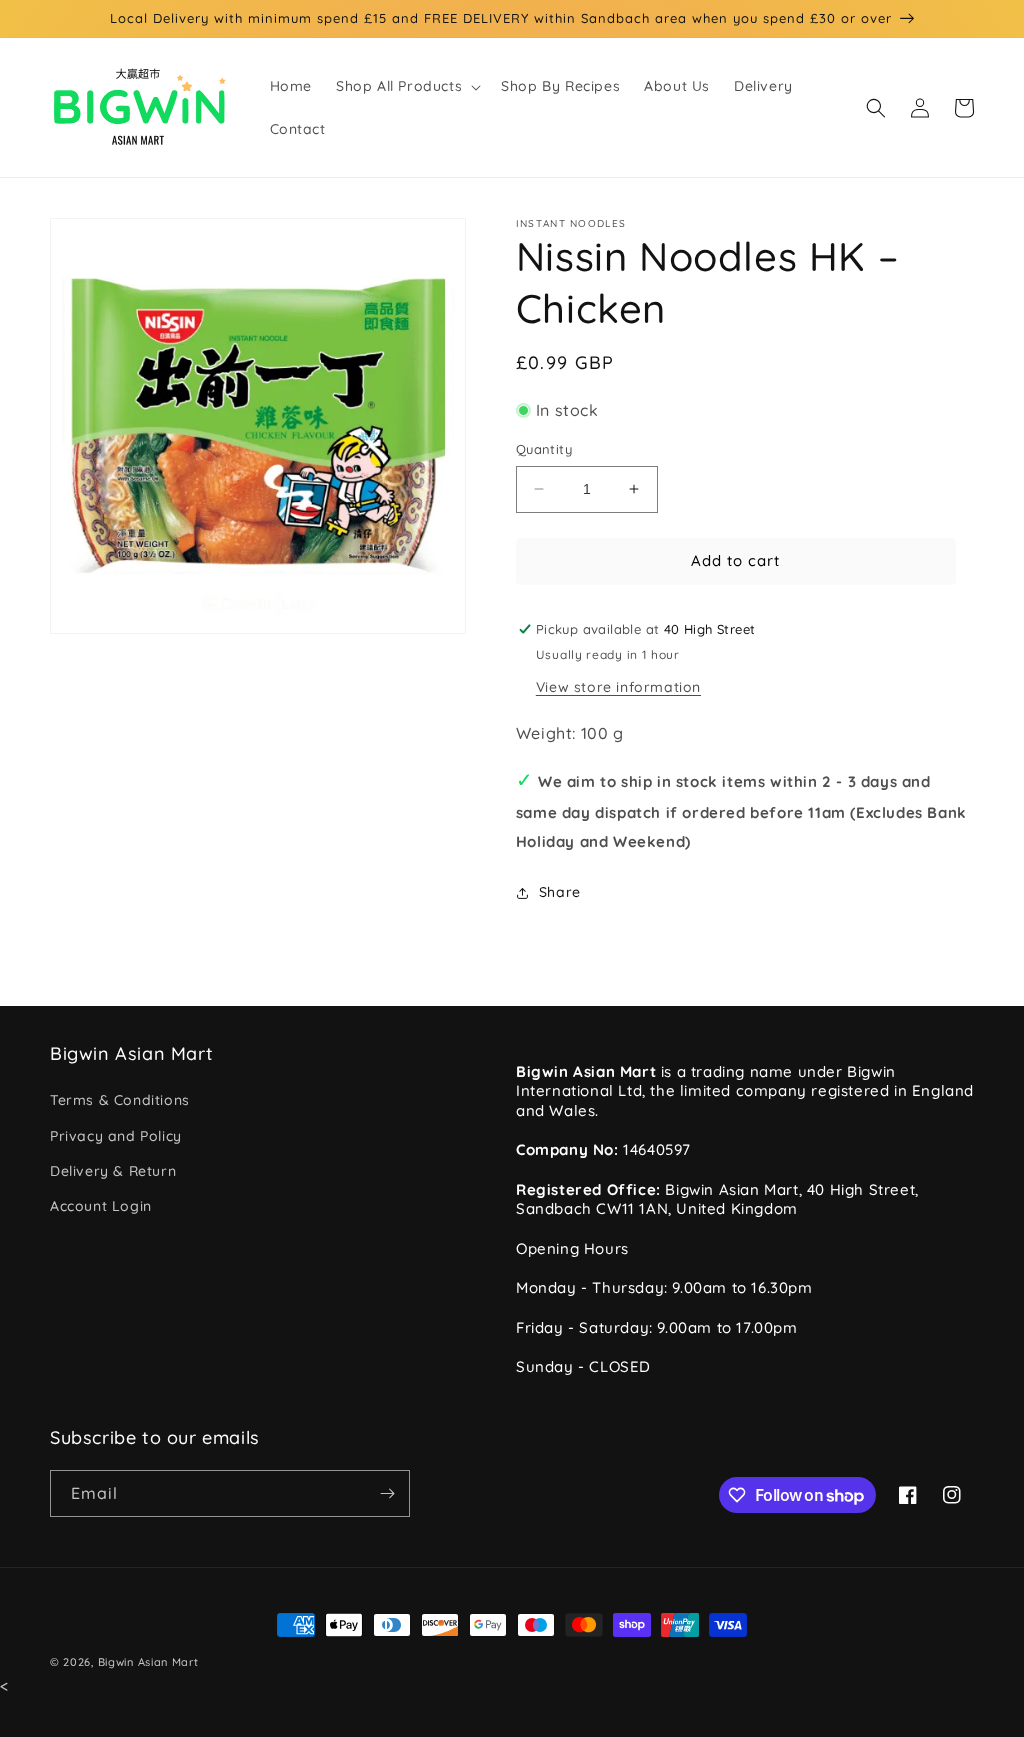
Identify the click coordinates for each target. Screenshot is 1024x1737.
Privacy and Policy (116, 1136)
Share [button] (560, 892)
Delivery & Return (113, 1171)
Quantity (544, 449)
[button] (406, 86)
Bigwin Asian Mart (148, 1662)
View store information (618, 687)
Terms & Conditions (120, 1100)
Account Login (101, 1206)
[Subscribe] (387, 1493)
